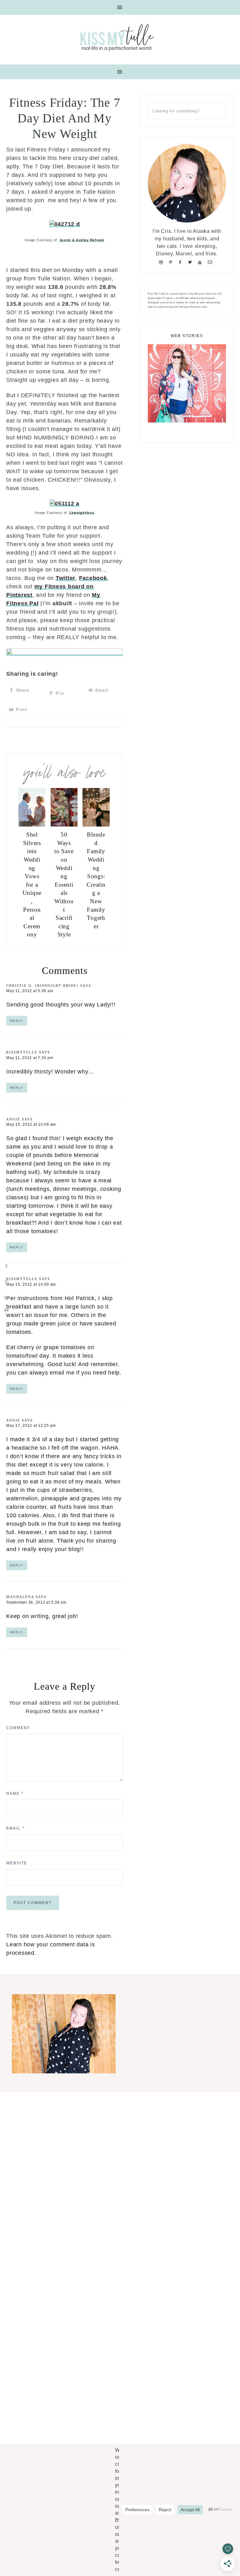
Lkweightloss (82, 513)
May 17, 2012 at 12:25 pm (31, 1426)
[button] (120, 7)
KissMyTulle (22, 1052)
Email (15, 1828)
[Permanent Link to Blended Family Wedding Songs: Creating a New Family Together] (96, 825)
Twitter (65, 578)
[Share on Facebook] (6, 1266)
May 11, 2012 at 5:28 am (30, 991)
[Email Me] (211, 262)
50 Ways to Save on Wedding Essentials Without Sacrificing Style (64, 884)
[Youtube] (201, 262)
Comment (18, 1728)
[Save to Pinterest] (6, 1282)
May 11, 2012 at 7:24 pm (30, 1058)
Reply (17, 1021)
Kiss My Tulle (120, 37)
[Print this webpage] (6, 1310)
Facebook (93, 578)
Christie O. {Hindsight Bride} (42, 986)
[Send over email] (6, 1298)
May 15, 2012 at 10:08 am (31, 1124)
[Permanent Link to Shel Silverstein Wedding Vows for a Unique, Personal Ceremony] (32, 825)
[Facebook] (182, 262)
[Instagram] (162, 262)
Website (17, 1863)
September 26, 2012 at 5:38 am (36, 1602)
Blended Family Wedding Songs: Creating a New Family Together (96, 880)
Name (15, 1794)
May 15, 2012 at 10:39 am (31, 1284)
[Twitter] (191, 262)
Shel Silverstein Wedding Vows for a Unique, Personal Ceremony (32, 884)
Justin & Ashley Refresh (82, 240)
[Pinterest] (172, 262)
